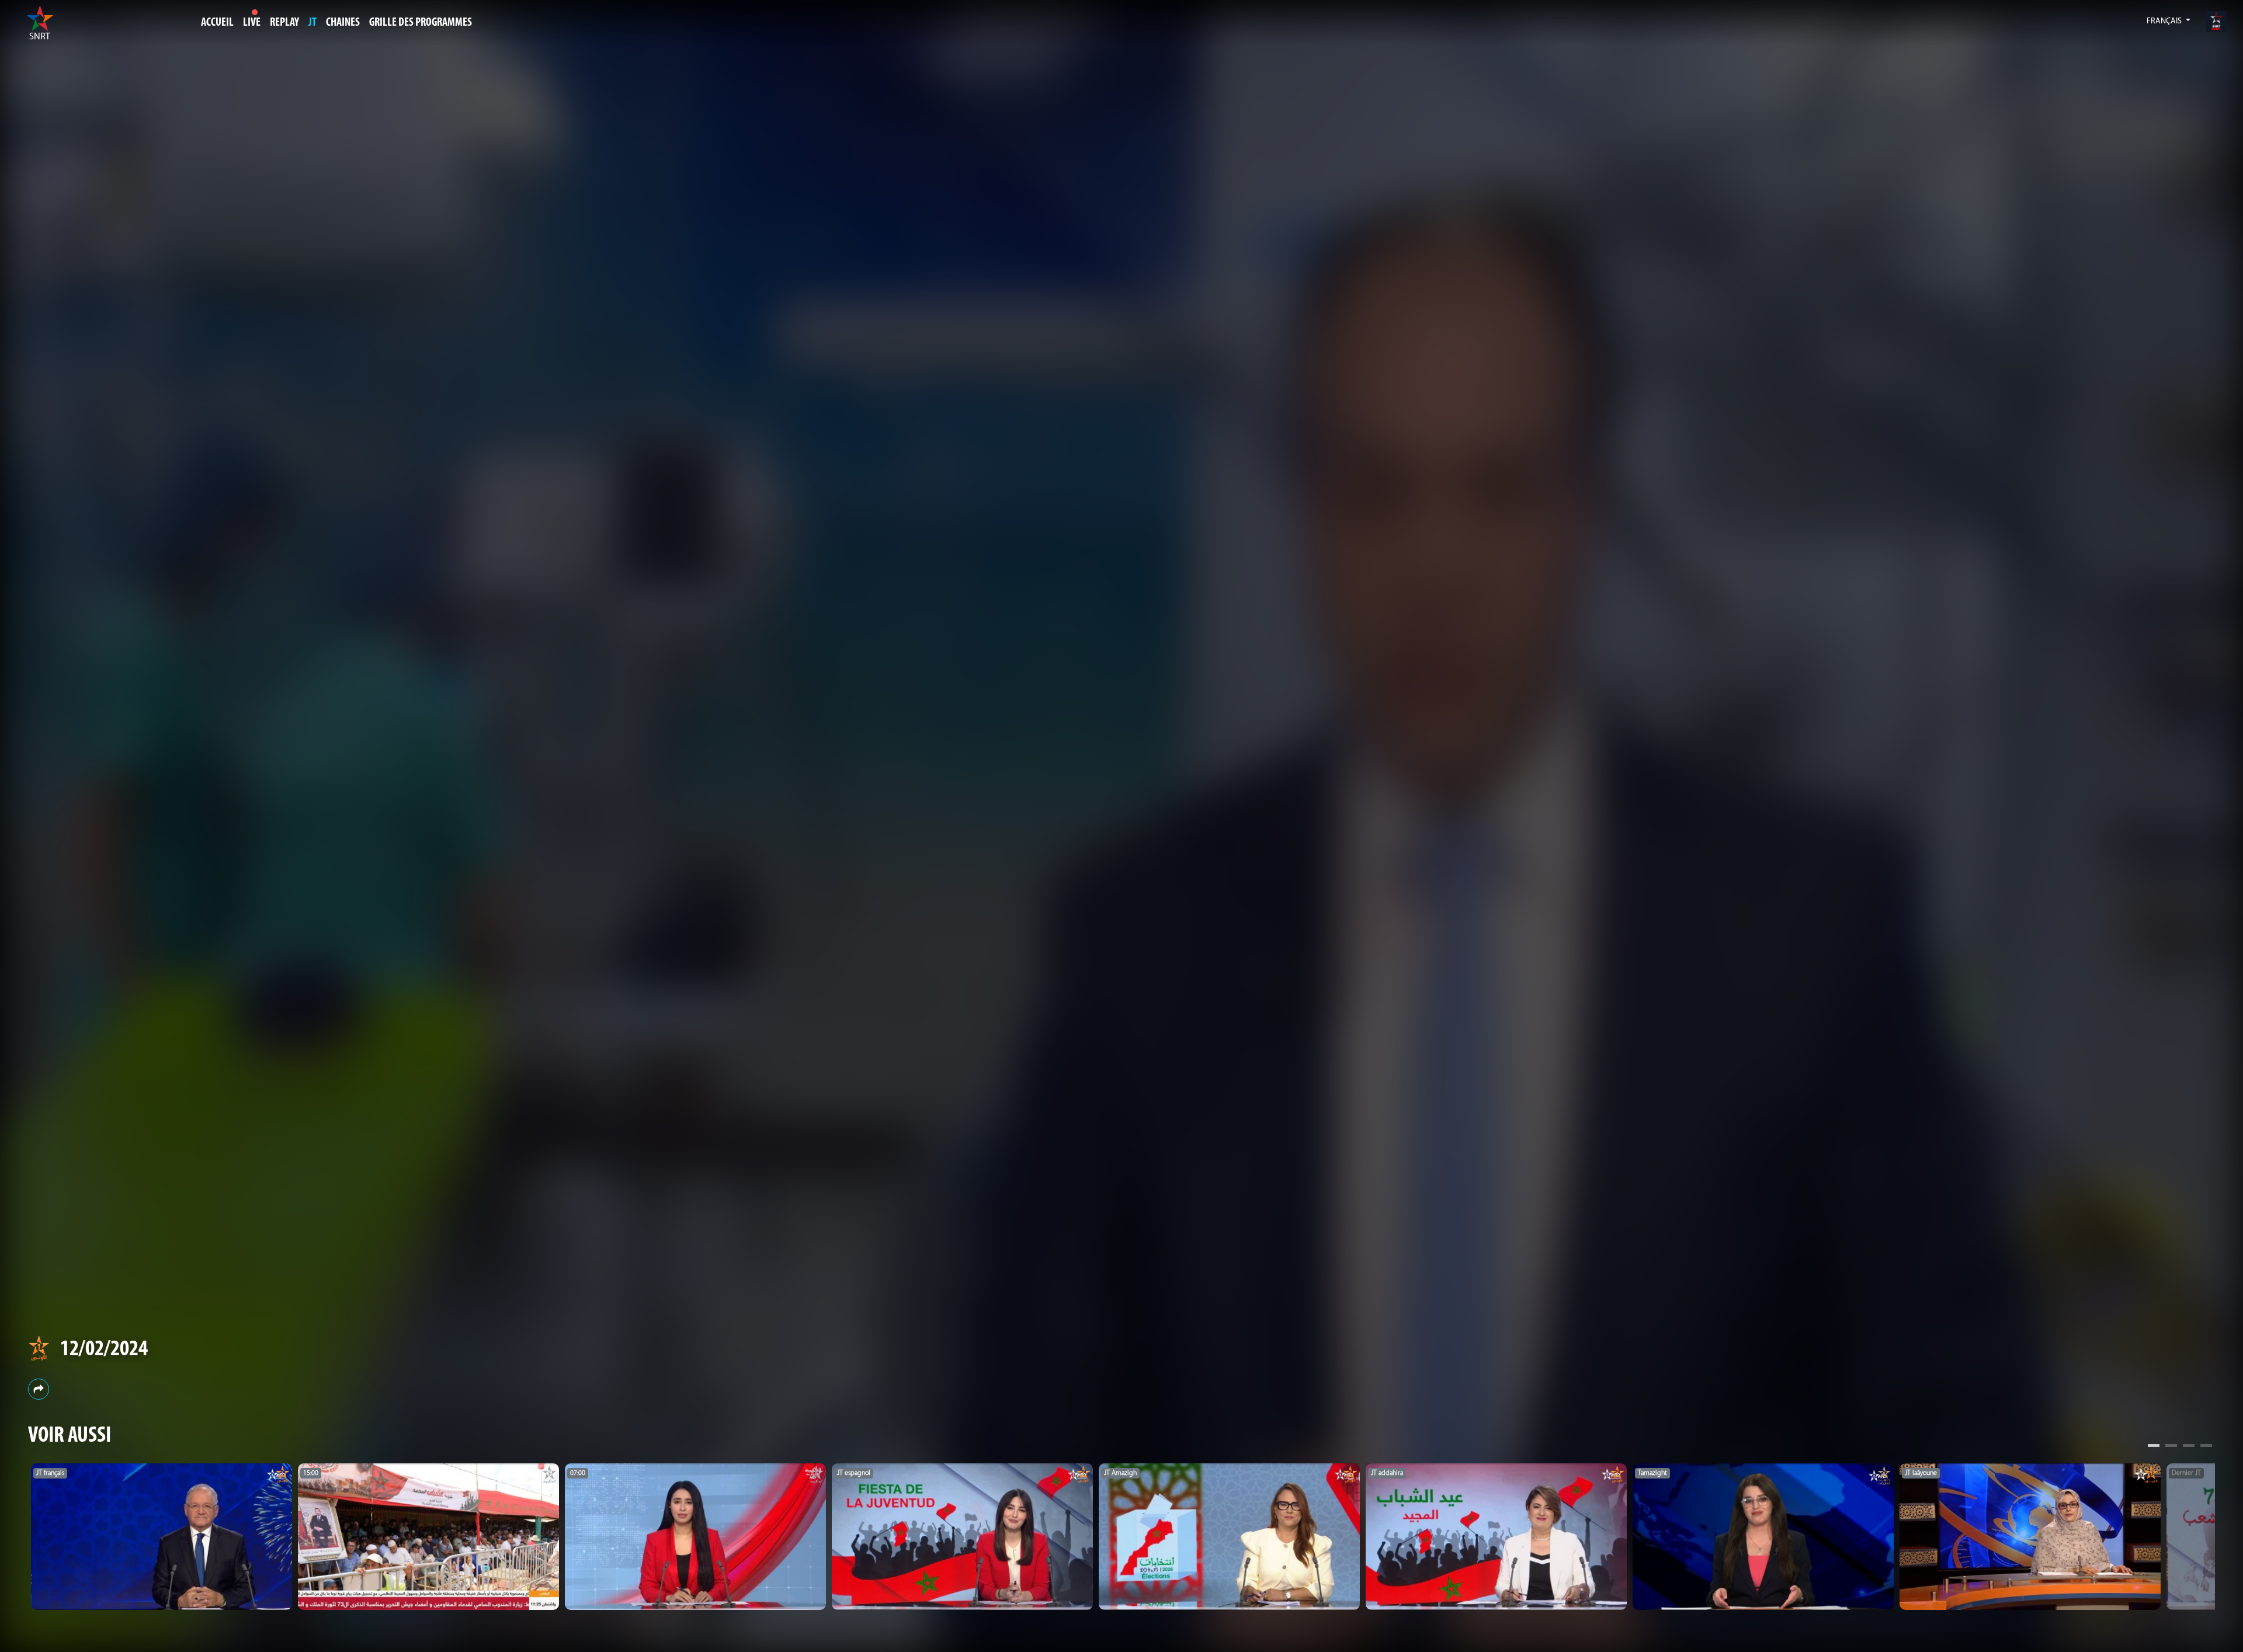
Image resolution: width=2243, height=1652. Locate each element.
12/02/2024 (104, 1350)
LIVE (252, 23)
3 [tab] (2189, 1447)
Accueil (217, 23)
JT (313, 23)
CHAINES (343, 23)
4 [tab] (2206, 1447)
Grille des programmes (421, 23)
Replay (284, 23)
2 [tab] (2171, 1447)
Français (2165, 21)
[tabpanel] (162, 1537)
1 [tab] (2154, 1447)
